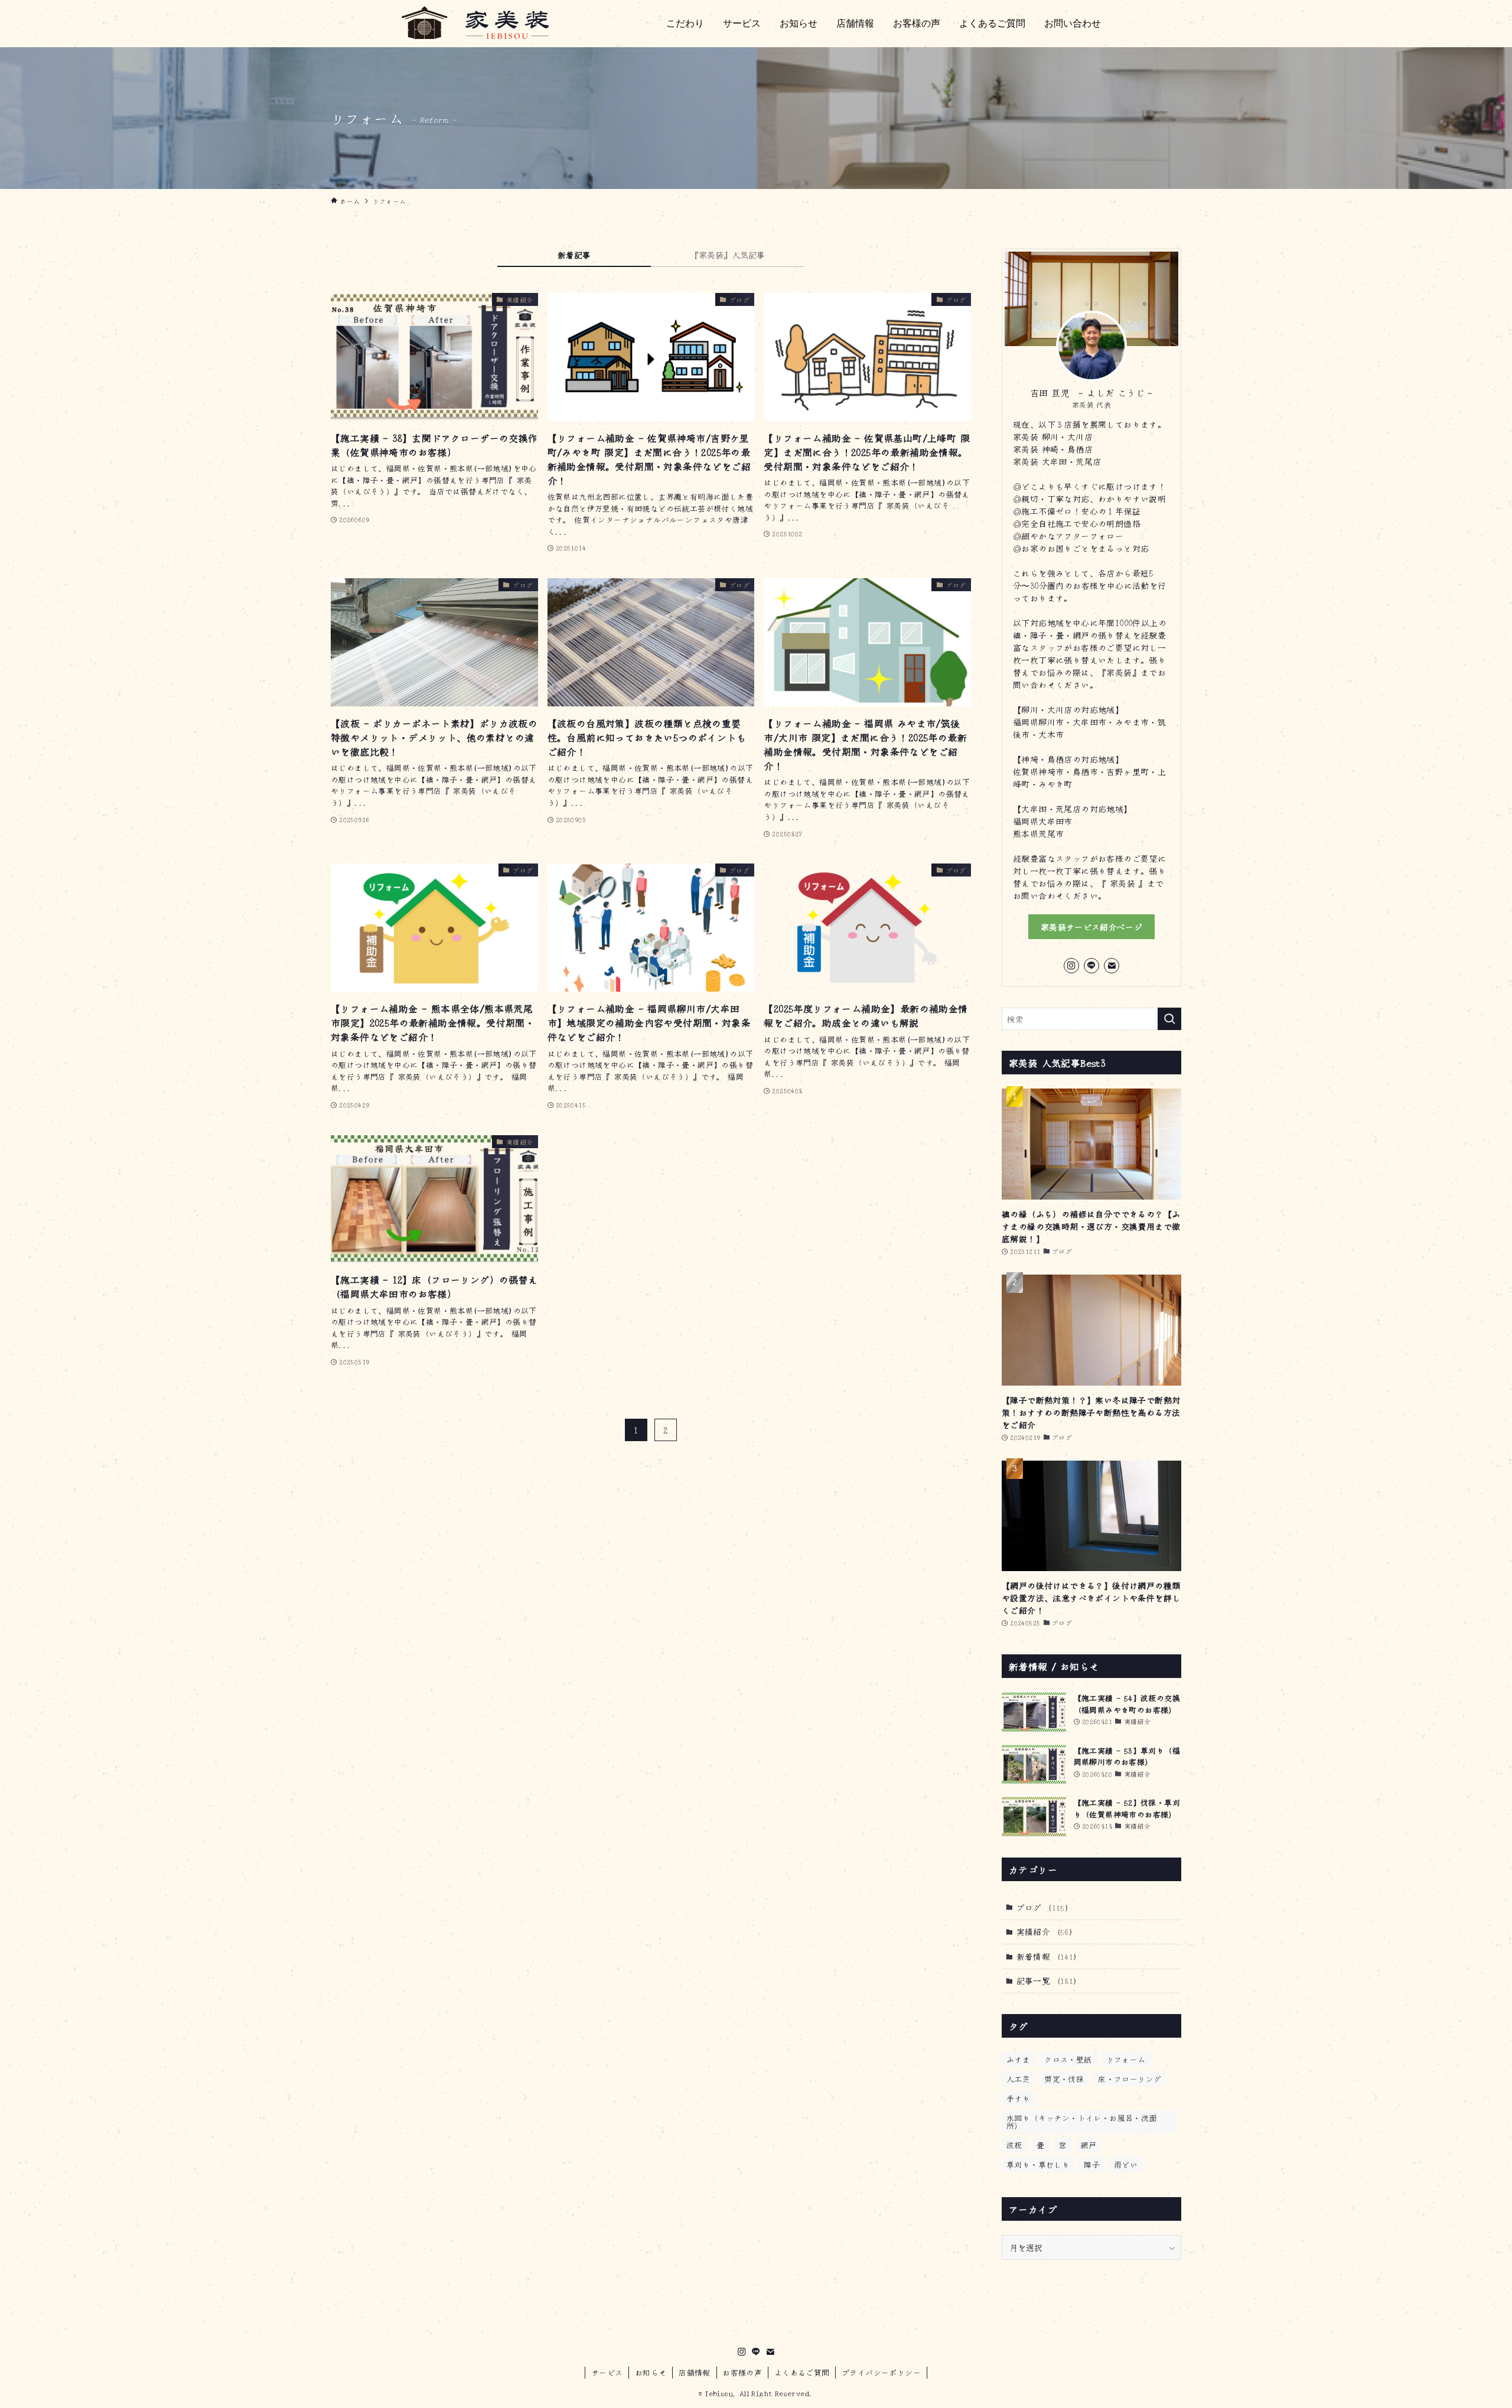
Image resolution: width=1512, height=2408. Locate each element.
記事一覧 (1047, 1980)
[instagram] (1071, 966)
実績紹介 (1045, 1931)
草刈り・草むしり (1038, 2164)
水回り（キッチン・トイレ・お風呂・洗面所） (1082, 2122)
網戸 (1089, 2145)
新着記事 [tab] (574, 255)
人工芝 (1018, 2079)
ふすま (1018, 2059)
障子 (1092, 2164)
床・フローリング (1130, 2079)
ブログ (1043, 1907)
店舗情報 (695, 2372)
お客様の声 (742, 2372)
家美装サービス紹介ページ (1091, 927)
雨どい (1126, 2164)
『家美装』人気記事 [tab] (728, 255)
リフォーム (1126, 2059)
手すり (1018, 2098)
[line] (1091, 966)
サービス (607, 2372)
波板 (1014, 2145)
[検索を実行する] (1169, 1019)
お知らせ (651, 2372)
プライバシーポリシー (881, 2372)
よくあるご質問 (802, 2372)
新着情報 (1047, 1956)
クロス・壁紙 (1068, 2059)
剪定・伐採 (1064, 2079)
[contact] (1112, 966)
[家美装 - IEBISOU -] (470, 22)
